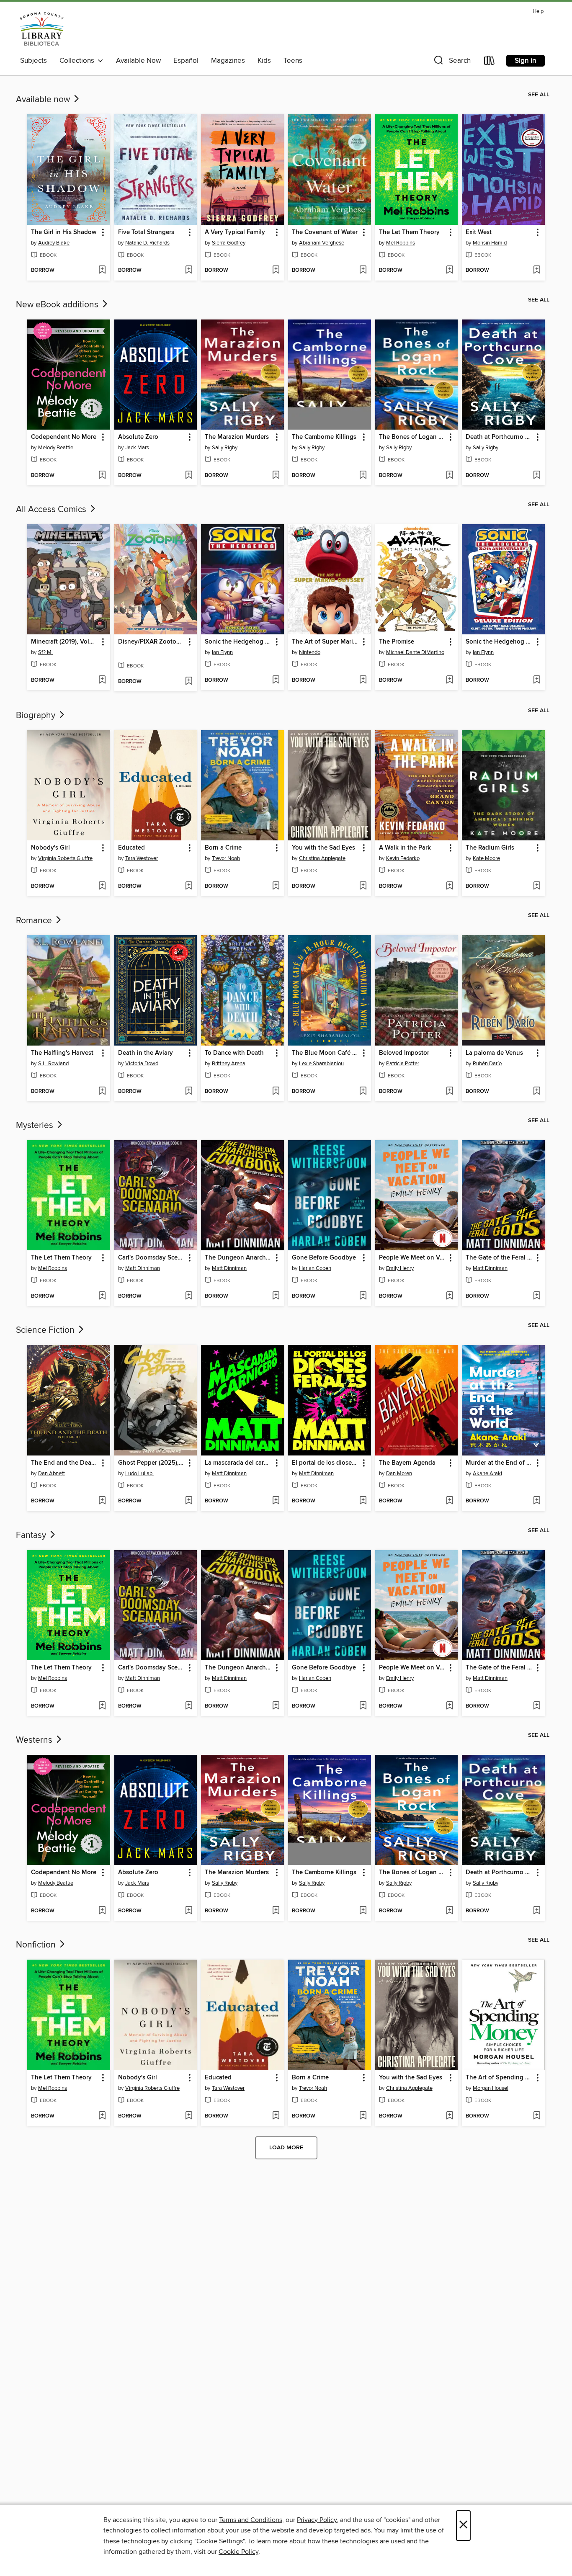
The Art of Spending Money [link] (499, 2078)
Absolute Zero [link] (138, 437)
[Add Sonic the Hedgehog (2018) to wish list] (276, 680)
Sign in (526, 61)
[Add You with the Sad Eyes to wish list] (363, 886)
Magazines (228, 61)
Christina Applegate (322, 858)
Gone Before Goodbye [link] (324, 1258)
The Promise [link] (397, 642)
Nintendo (310, 652)
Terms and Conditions (251, 2520)
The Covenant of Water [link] (325, 232)
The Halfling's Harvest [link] (62, 1053)
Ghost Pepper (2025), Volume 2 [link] (152, 1463)
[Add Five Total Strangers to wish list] (189, 270)
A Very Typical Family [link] (235, 232)
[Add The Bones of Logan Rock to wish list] (450, 476)
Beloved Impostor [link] (404, 1053)
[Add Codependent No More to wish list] (102, 476)
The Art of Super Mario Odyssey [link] (326, 642)
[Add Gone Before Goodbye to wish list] (363, 1296)
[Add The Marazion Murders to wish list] (276, 476)
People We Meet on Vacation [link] (413, 1258)
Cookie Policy (238, 2552)
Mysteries (36, 1126)
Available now (44, 100)
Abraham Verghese (322, 243)
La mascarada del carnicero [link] (238, 1463)
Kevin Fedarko (403, 858)
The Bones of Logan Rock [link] (413, 437)
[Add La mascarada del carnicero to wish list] (276, 1501)
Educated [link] (131, 848)
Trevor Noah (226, 858)
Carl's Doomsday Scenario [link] (152, 1258)
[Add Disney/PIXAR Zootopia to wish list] (189, 682)
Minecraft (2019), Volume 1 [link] (65, 642)
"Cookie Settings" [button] (219, 2541)
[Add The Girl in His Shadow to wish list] (102, 270)
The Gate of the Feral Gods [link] (499, 1258)
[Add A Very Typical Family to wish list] (276, 270)
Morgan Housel (491, 2088)
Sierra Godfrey (229, 243)
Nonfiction (37, 1945)
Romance (35, 921)
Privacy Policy (317, 2520)
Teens (293, 61)
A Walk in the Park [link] (405, 848)
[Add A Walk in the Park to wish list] (450, 886)
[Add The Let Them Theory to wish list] (450, 270)
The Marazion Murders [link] (237, 437)
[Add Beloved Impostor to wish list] (450, 1092)
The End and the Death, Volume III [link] (65, 1463)
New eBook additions (58, 305)
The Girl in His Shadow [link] (64, 232)
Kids (264, 61)
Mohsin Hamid (490, 243)
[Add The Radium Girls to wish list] (537, 886)
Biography (37, 716)
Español (186, 61)
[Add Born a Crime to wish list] (276, 886)
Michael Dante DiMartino (415, 652)
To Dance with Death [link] (234, 1053)
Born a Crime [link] (223, 848)
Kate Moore (486, 858)
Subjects (33, 61)
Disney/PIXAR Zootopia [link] (152, 642)
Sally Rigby (225, 448)
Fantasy (32, 1535)
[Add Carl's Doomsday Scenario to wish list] (189, 1296)
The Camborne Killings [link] (324, 437)
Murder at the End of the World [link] (499, 1463)
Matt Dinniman (143, 1268)
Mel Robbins (401, 243)
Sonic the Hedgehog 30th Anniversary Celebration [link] (499, 642)
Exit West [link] (479, 232)
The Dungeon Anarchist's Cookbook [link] (238, 1258)
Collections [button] (79, 61)
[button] (451, 62)
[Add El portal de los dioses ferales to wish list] (363, 1501)
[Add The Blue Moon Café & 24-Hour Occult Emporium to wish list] (363, 1092)
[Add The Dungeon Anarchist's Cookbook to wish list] (276, 1296)
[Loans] (490, 62)
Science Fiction (46, 1330)
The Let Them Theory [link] (409, 232)
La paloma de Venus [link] (494, 1053)
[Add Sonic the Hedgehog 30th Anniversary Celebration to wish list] (537, 680)
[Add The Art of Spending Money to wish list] (537, 2116)
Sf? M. (45, 652)
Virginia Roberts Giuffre (65, 858)
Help (538, 12)
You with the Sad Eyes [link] (323, 848)
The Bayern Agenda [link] (407, 1463)
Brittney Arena (229, 1064)
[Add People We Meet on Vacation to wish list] (450, 1296)
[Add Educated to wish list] (189, 886)
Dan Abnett (52, 1473)
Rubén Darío (487, 1064)
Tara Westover (142, 858)
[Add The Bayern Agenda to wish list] (450, 1501)
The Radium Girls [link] (490, 848)
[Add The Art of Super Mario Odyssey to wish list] (363, 680)
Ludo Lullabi (139, 1473)
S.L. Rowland (53, 1064)
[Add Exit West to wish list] (537, 270)
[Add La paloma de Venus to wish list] (537, 1092)
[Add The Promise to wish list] (450, 680)
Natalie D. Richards (147, 243)
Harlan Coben (315, 1268)
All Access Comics (52, 510)
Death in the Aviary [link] (146, 1053)
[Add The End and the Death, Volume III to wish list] (102, 1501)
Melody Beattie (56, 448)
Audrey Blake (54, 243)
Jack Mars (137, 448)
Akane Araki (487, 1473)
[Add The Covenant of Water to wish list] (363, 270)
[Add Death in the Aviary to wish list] (189, 1092)
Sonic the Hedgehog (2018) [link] (238, 642)
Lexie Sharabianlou (321, 1064)
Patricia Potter (403, 1064)
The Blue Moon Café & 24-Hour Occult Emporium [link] (326, 1053)
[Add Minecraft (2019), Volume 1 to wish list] (102, 680)
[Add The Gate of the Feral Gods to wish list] (537, 1296)
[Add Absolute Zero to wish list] (189, 476)
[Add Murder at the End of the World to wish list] (537, 1501)
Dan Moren (399, 1473)
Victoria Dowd (142, 1064)
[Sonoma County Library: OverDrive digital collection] (42, 29)
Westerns (35, 1740)
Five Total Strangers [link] (146, 232)
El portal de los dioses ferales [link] (326, 1463)
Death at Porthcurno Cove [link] (499, 437)
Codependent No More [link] (64, 437)
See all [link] (539, 95)
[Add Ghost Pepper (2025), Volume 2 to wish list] (189, 1501)
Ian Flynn (222, 652)
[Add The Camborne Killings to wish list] (363, 476)
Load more (286, 2148)
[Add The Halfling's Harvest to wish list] (102, 1092)
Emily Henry (400, 1268)
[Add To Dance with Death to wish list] (276, 1092)
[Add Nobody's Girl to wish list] (102, 886)
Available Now (138, 61)
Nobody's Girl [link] (50, 848)
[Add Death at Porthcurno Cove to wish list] (537, 476)
